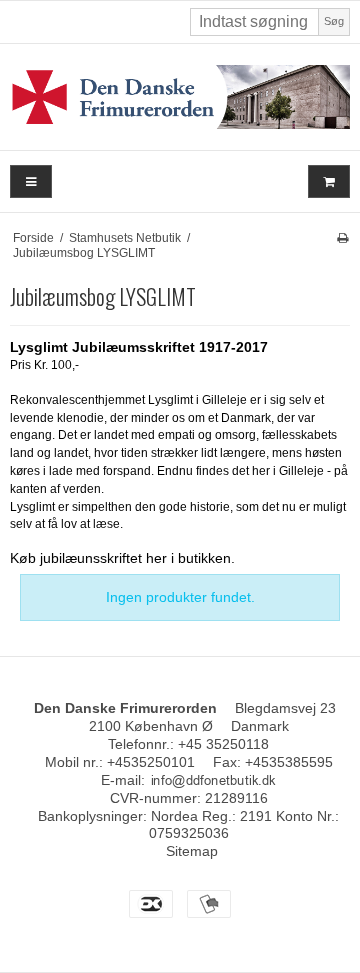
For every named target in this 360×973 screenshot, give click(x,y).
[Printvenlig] (342, 238)
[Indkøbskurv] (329, 181)
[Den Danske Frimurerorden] (180, 97)
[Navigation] (31, 181)
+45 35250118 (223, 744)
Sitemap (192, 851)
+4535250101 (151, 762)
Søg (334, 21)
